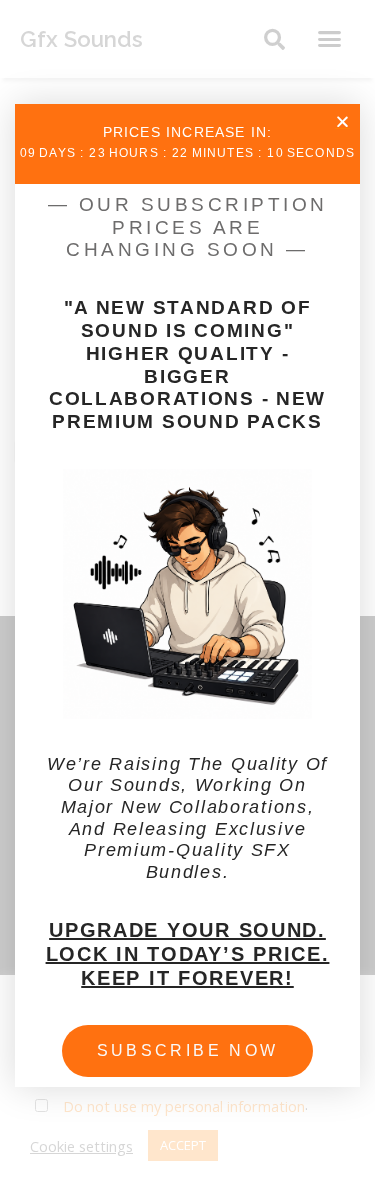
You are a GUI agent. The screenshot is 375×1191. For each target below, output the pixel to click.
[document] (187, 595)
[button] (342, 121)
